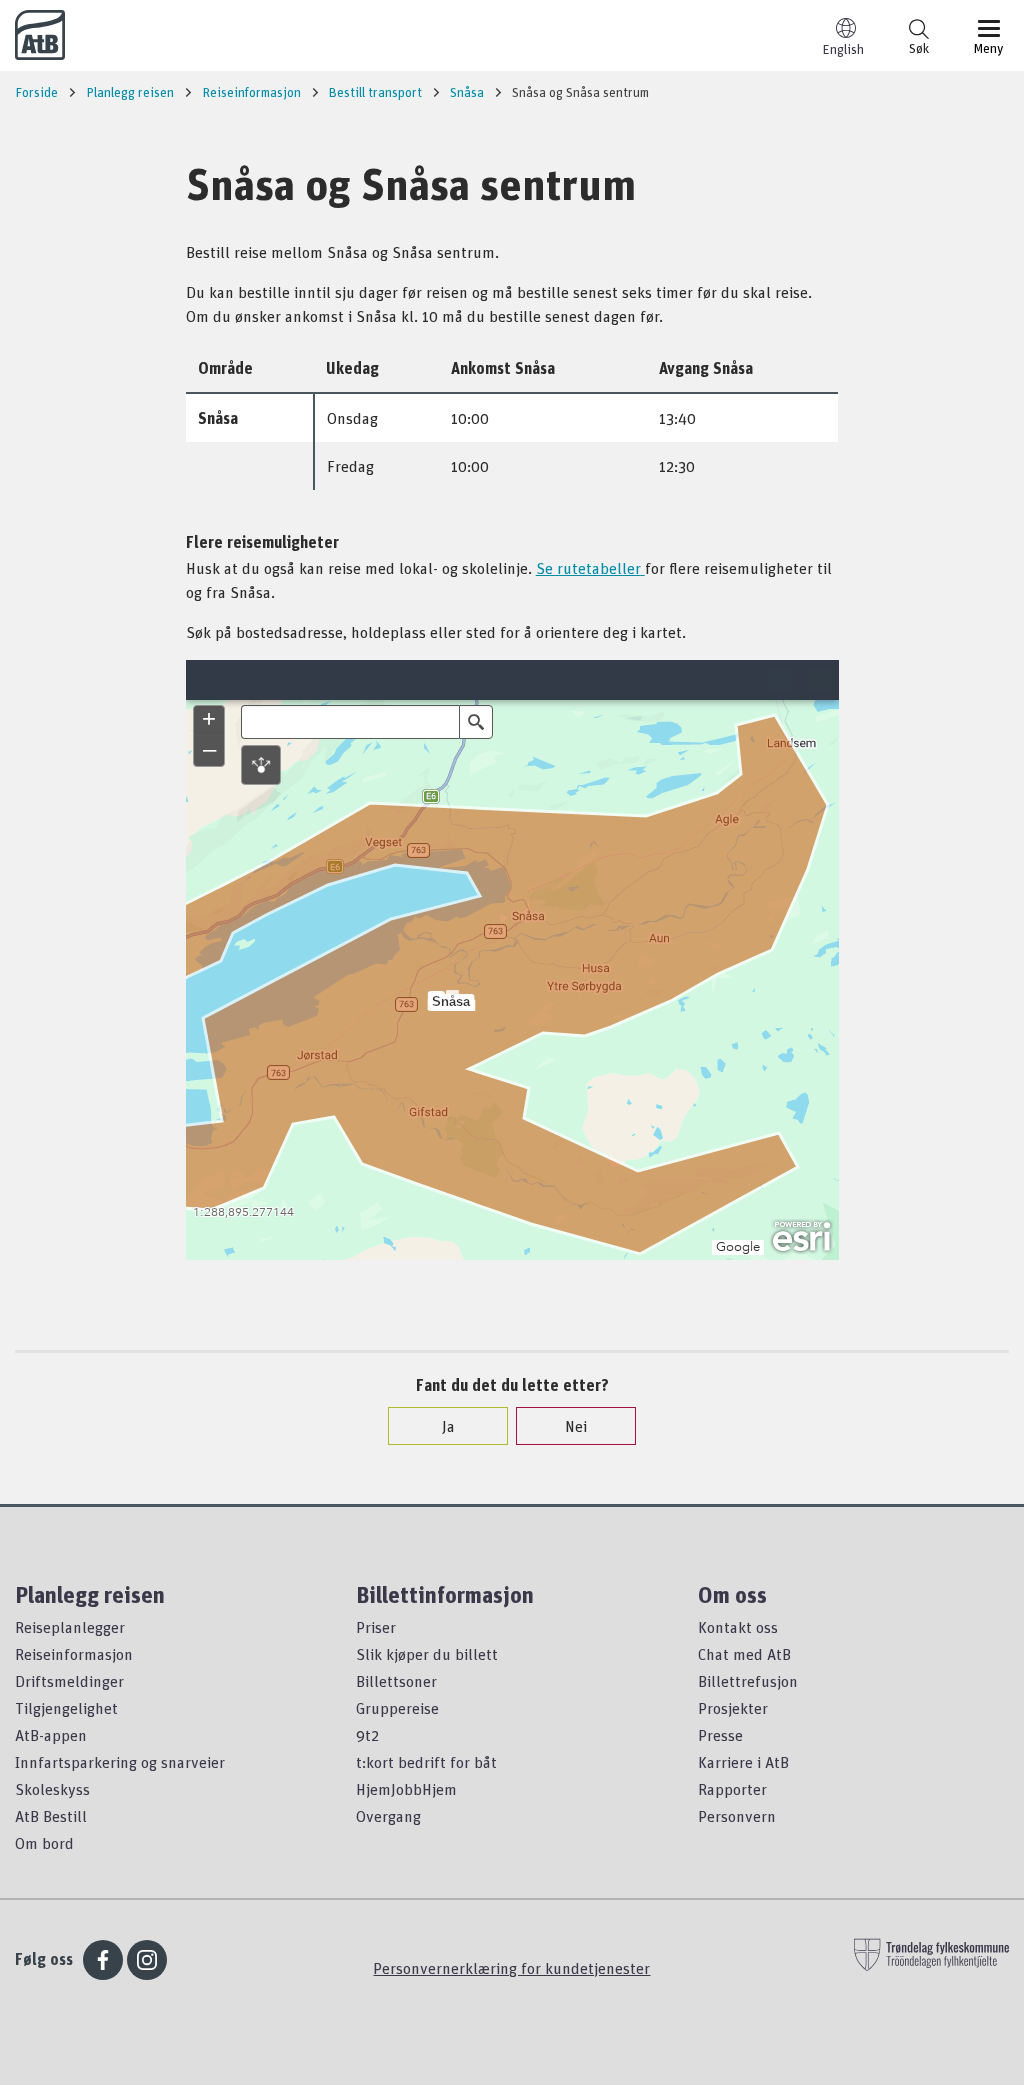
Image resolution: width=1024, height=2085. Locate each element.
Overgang (388, 1816)
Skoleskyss (52, 1789)
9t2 (367, 1735)
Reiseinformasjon (74, 1654)
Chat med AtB (744, 1654)
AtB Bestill (51, 1816)
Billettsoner (396, 1681)
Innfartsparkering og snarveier (120, 1762)
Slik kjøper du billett (427, 1654)
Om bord (44, 1843)
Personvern (737, 1816)
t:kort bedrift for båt (426, 1762)
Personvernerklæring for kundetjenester (511, 1968)
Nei (576, 1426)
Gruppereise (397, 1708)
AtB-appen (51, 1735)
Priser (376, 1627)
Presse (720, 1735)
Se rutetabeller (588, 568)
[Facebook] (103, 1960)
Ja (448, 1426)
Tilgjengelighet (66, 1708)
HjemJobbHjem (406, 1789)
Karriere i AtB (743, 1762)
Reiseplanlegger (70, 1627)
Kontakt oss (738, 1627)
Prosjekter (733, 1708)
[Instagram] (147, 1960)
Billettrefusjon (748, 1681)
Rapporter (732, 1789)
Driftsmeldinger (69, 1681)
